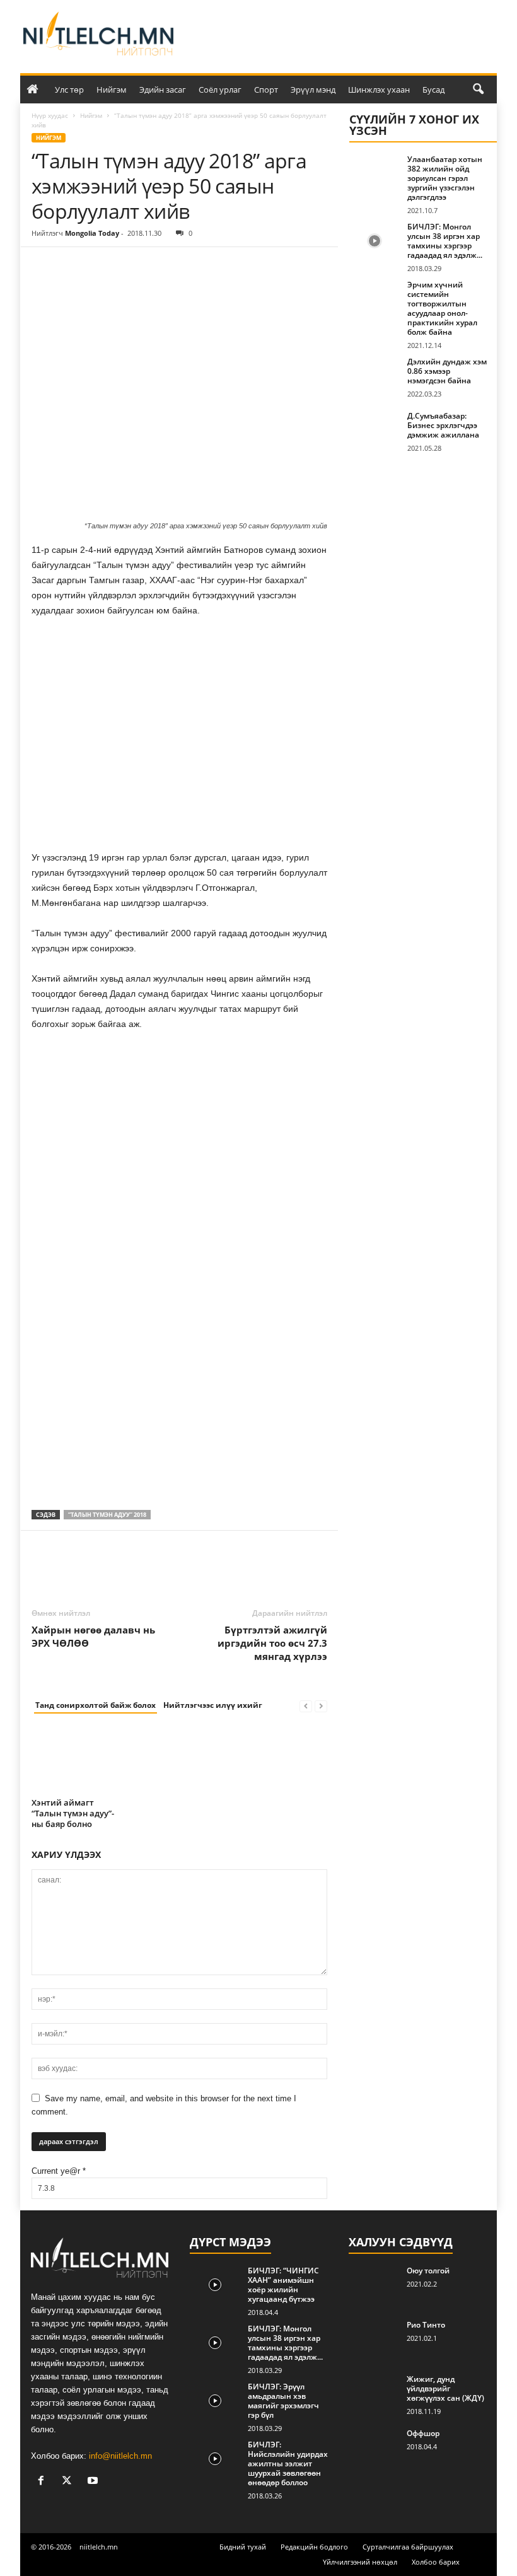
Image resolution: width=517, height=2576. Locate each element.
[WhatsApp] (131, 266)
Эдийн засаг (163, 90)
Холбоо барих (436, 2562)
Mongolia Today (92, 233)
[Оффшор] (374, 2447)
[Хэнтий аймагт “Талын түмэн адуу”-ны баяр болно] (77, 1760)
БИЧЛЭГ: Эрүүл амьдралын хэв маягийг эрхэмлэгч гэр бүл (283, 2401)
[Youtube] (94, 2482)
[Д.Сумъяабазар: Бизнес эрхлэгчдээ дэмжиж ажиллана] (375, 430)
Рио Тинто (426, 2325)
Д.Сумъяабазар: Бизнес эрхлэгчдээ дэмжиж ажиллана (443, 425)
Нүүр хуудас (50, 115)
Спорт (266, 90)
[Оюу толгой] (374, 2285)
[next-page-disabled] (321, 1706)
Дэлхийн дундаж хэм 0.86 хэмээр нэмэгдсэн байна (447, 371)
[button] (478, 90)
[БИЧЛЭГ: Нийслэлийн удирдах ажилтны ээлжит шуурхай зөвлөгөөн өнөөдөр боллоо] (215, 2459)
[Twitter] (73, 266)
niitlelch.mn (99, 2547)
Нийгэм (112, 90)
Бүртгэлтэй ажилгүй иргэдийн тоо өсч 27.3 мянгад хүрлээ (272, 1643)
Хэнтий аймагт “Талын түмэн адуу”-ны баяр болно (73, 1813)
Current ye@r (59, 2171)
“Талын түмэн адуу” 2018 (107, 1515)
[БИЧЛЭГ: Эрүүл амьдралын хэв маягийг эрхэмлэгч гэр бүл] (215, 2401)
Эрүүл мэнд (313, 90)
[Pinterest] (102, 266)
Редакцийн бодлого (314, 2547)
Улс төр (69, 90)
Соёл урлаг (220, 90)
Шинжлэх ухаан (379, 90)
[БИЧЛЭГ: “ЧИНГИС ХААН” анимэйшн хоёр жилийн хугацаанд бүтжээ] (215, 2285)
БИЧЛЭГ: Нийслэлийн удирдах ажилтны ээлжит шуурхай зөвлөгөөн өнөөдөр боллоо (288, 2463)
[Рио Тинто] (374, 2339)
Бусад (433, 90)
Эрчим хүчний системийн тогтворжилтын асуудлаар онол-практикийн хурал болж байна (442, 308)
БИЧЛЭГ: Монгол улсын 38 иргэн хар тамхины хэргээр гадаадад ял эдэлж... (445, 241)
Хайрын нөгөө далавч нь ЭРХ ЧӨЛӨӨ (93, 1636)
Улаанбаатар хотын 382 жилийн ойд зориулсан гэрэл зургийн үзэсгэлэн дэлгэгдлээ (445, 178)
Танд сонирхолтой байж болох (96, 1705)
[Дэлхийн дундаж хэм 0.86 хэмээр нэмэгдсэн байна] (375, 376)
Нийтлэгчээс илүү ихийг (213, 1705)
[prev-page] (306, 1706)
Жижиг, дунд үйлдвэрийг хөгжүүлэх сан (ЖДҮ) (445, 2388)
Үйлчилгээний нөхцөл (360, 2562)
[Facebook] (44, 266)
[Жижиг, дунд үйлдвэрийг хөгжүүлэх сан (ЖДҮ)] (374, 2393)
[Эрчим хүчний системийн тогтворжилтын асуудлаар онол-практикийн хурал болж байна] (375, 299)
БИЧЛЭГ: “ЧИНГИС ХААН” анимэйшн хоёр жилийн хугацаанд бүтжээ (283, 2285)
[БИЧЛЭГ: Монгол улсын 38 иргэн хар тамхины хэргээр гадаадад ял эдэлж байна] (375, 241)
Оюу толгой (428, 2271)
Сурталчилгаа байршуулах (408, 2547)
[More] (161, 266)
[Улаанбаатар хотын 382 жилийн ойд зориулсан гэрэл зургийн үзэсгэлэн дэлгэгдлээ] (375, 173)
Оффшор (423, 2433)
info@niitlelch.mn (120, 2456)
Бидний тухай (243, 2547)
